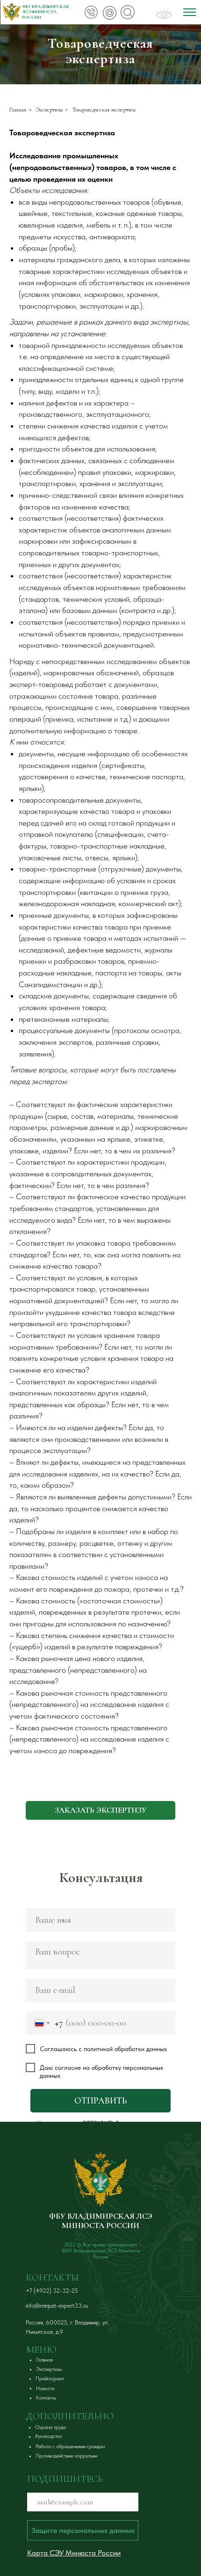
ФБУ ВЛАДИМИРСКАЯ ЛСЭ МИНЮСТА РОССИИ (101, 2221)
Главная (18, 110)
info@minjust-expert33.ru (57, 2306)
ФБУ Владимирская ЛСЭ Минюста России (45, 12)
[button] (100, 1810)
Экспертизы (49, 110)
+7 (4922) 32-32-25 (52, 2291)
